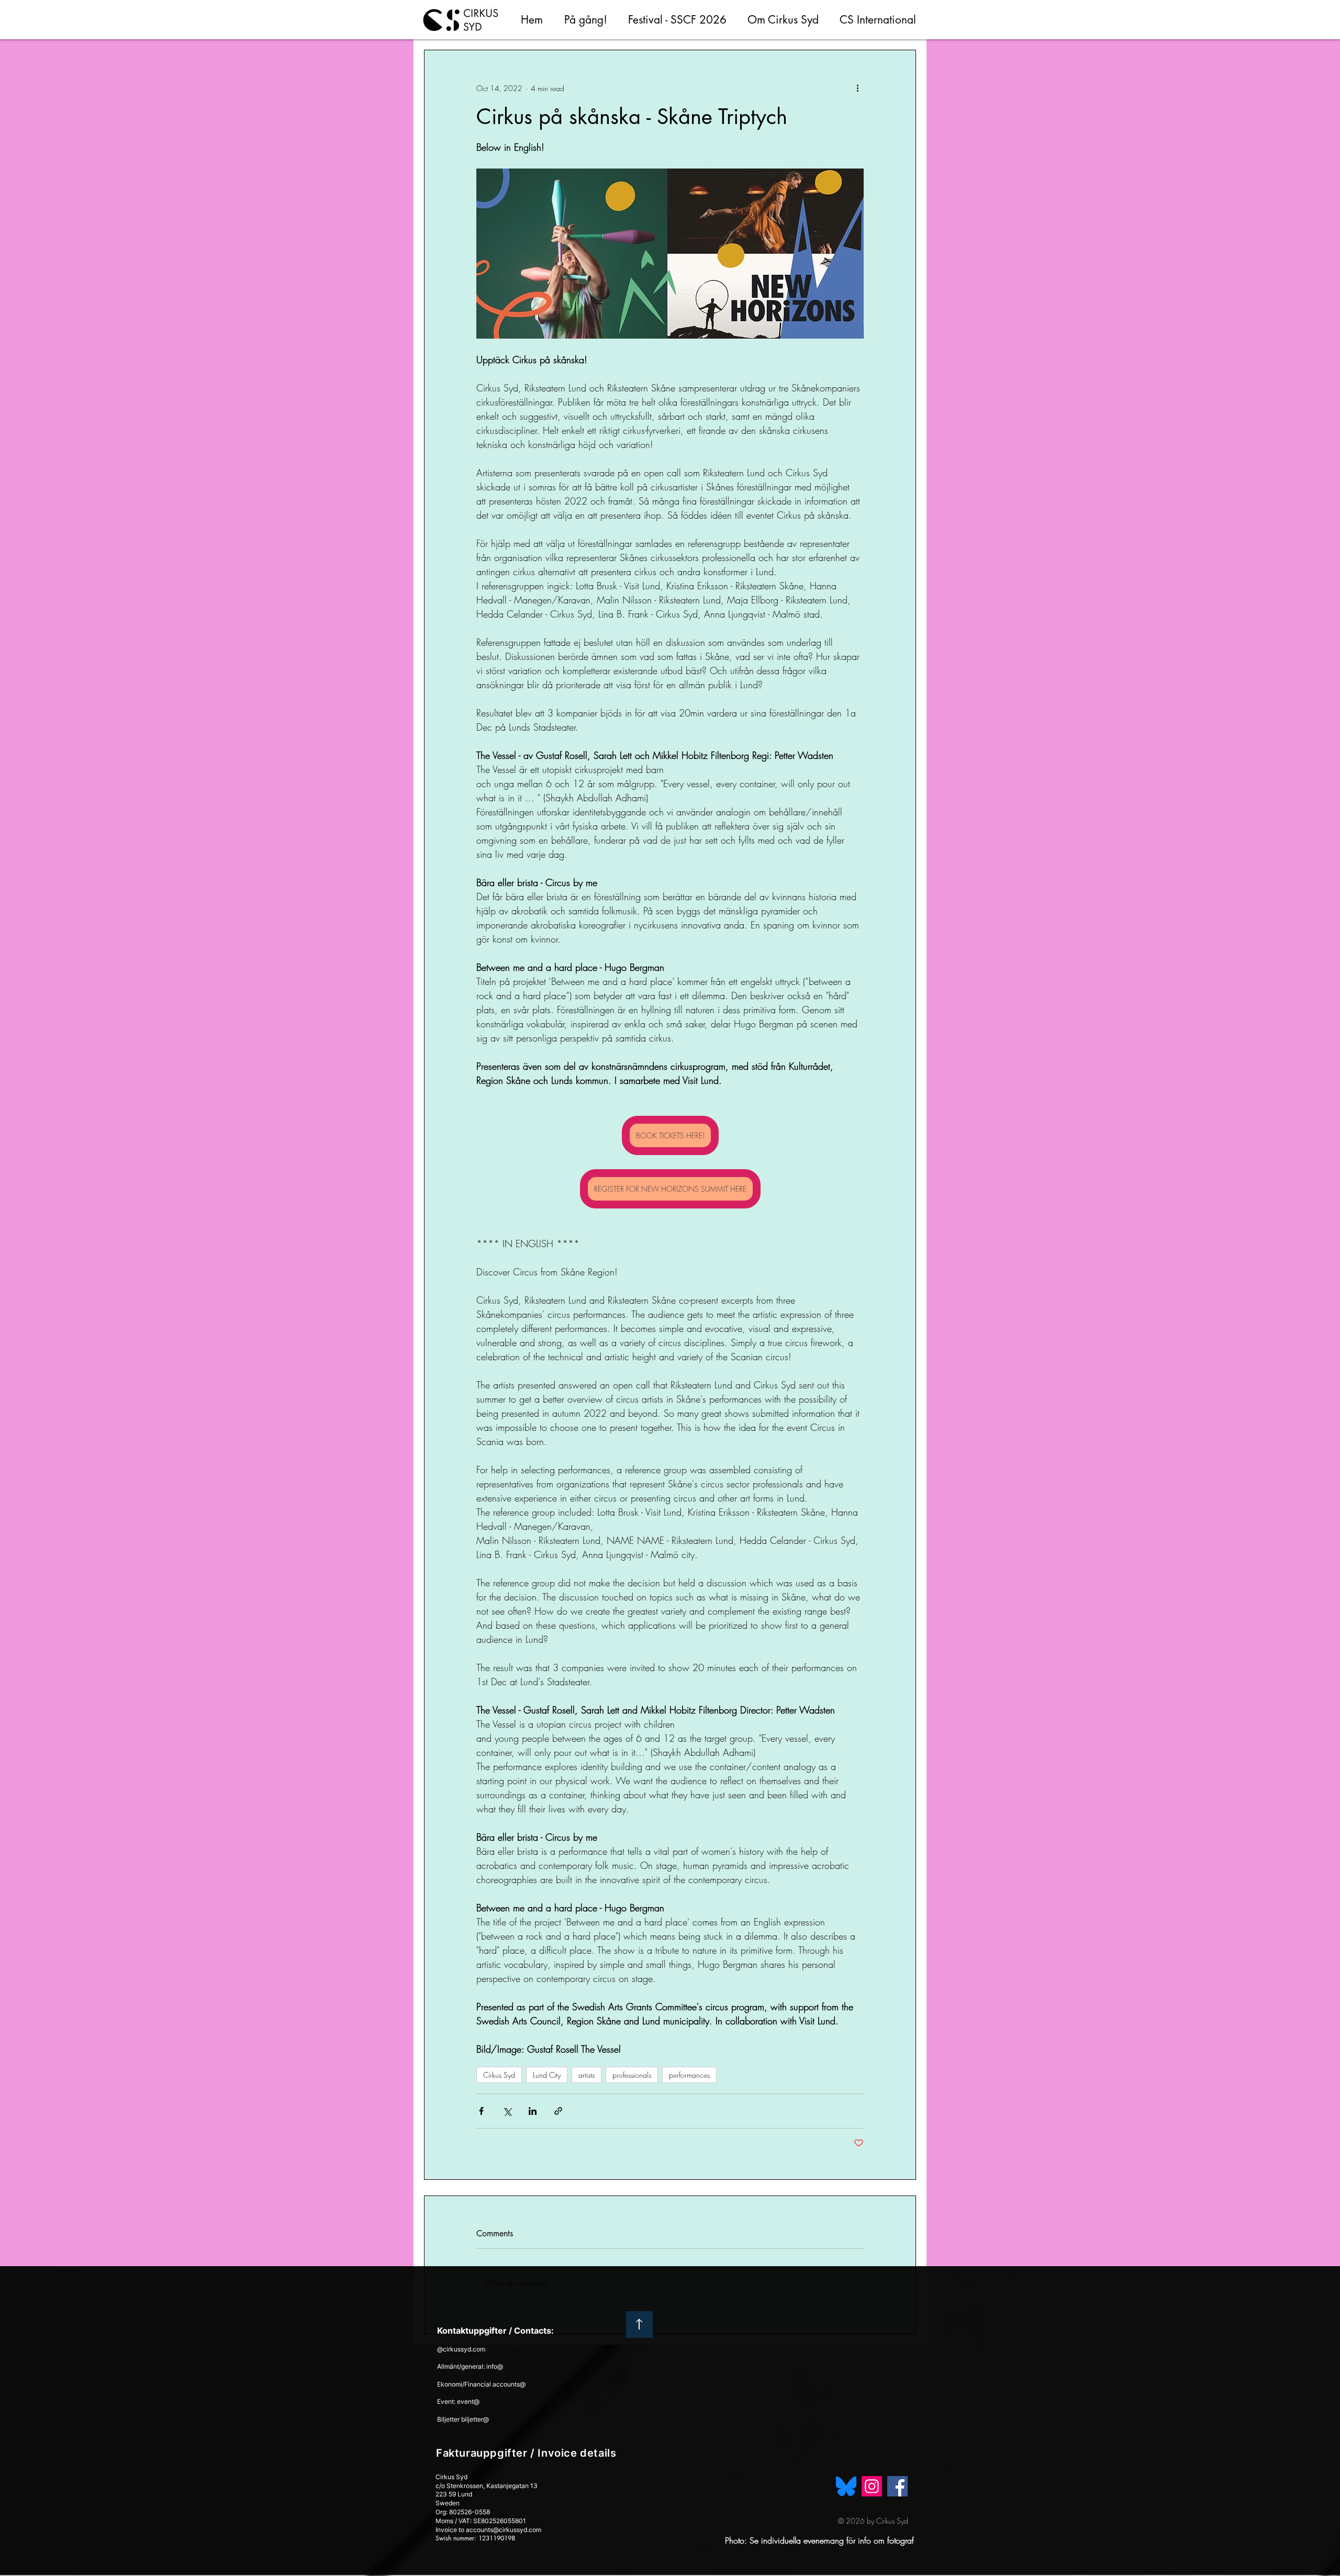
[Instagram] (872, 2486)
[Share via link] (558, 2111)
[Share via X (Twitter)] (507, 2111)
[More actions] (857, 88)
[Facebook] (897, 2486)
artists (587, 2075)
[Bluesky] (846, 2486)
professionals (632, 2075)
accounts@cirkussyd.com (504, 2530)
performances (689, 2075)
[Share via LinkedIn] (533, 2111)
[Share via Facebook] (481, 2111)
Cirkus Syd (499, 2075)
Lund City (547, 2075)
